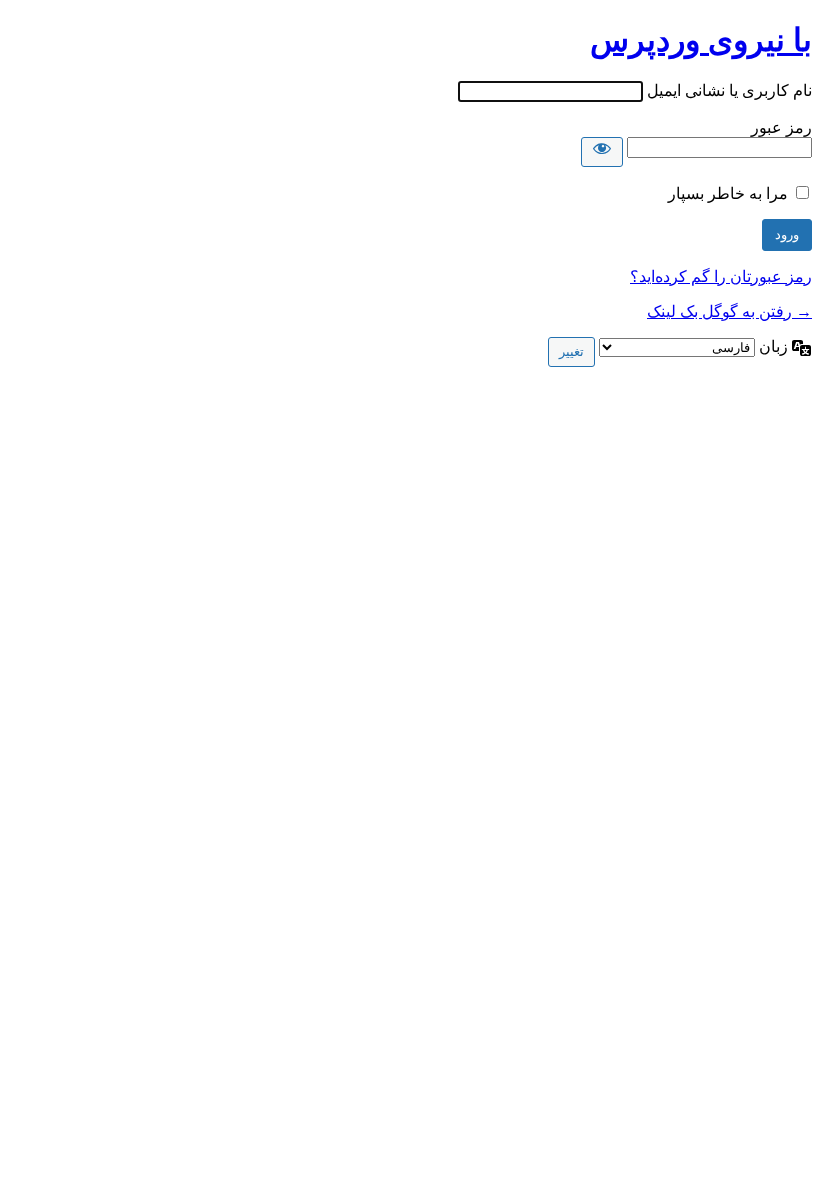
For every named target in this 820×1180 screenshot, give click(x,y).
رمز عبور (781, 127)
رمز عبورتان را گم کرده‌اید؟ (721, 276)
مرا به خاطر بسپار (728, 193)
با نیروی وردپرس (701, 40)
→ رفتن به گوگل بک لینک (729, 311)
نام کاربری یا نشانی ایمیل (729, 90)
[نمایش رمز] (602, 152)
